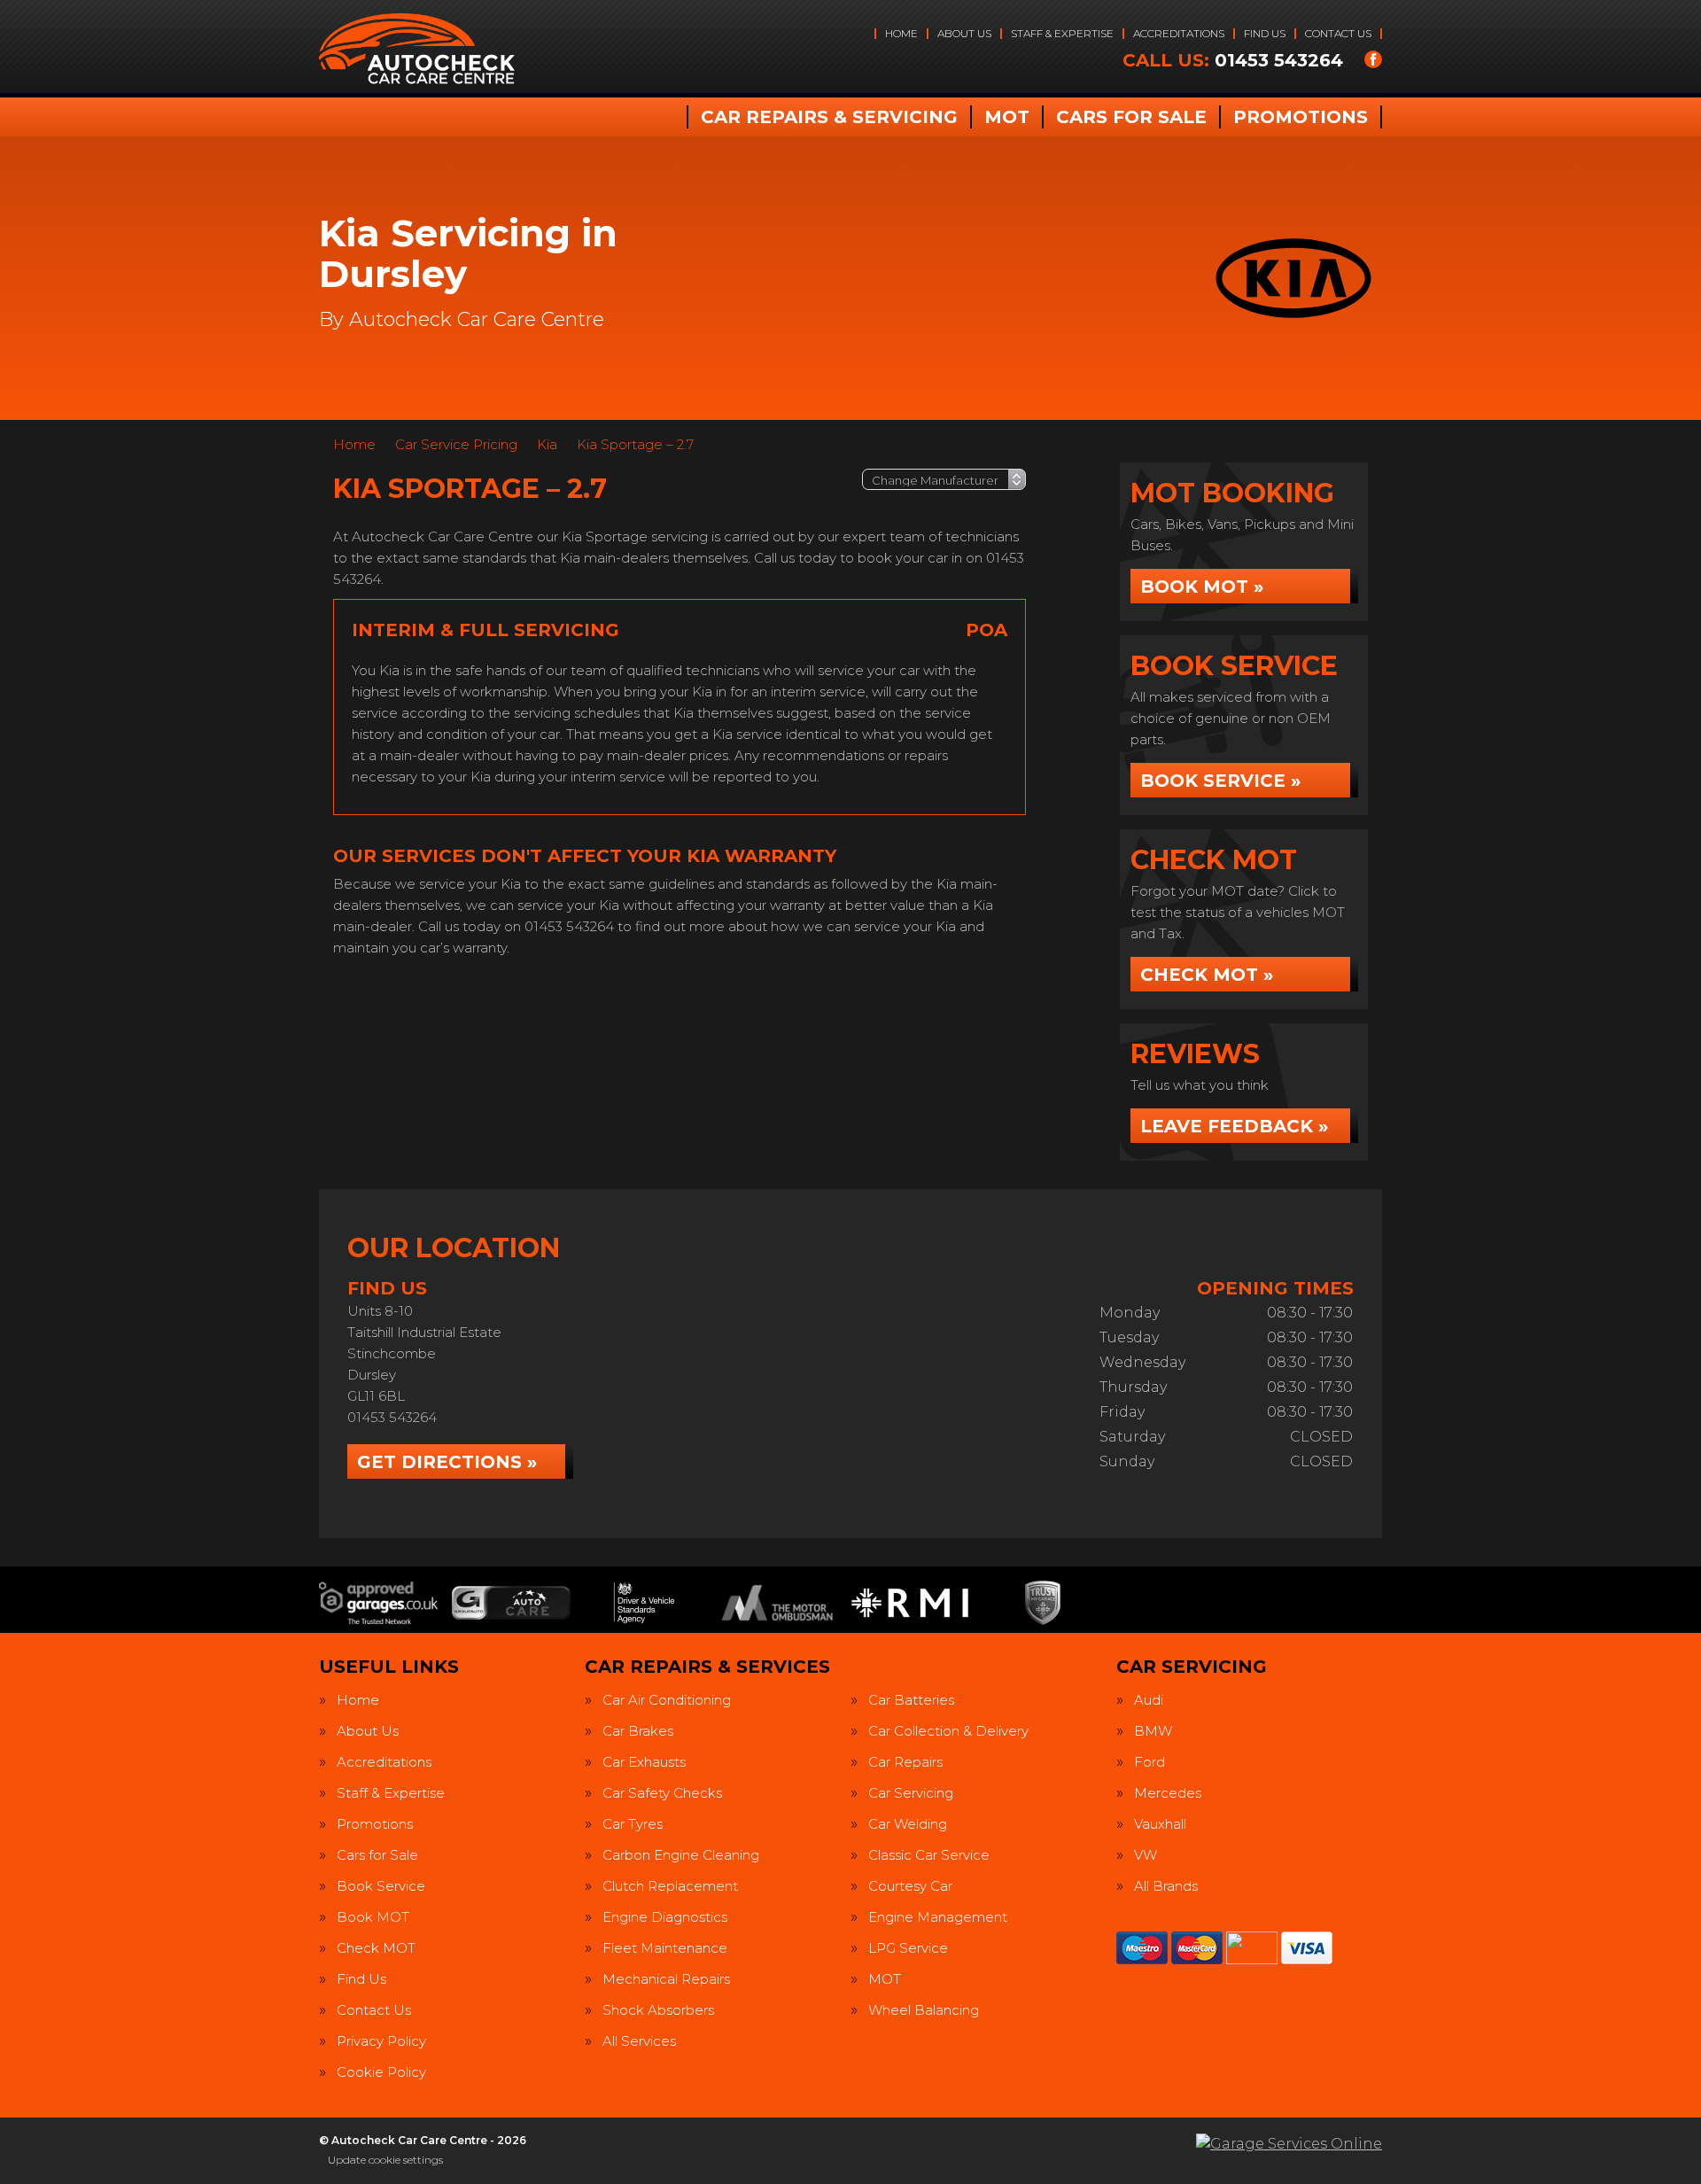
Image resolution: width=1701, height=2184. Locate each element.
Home (901, 33)
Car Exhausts (644, 1762)
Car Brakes (638, 1731)
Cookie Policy (381, 2072)
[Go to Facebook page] (1373, 59)
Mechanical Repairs (666, 1979)
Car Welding (908, 1824)
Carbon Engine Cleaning (681, 1855)
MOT (1007, 117)
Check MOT (376, 1948)
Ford (1150, 1762)
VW (1146, 1855)
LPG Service (908, 1948)
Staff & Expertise (1062, 33)
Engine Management (938, 1917)
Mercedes (1168, 1793)
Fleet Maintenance (665, 1948)
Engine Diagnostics (665, 1917)
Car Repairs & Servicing (829, 117)
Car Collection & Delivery (948, 1731)
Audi (1149, 1700)
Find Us (1265, 33)
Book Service (381, 1886)
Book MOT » (1202, 587)
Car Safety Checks (662, 1793)
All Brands (1166, 1886)
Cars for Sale (1131, 117)
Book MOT (373, 1917)
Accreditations (1179, 33)
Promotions (1301, 117)
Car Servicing (911, 1793)
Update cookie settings (385, 2160)
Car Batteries (911, 1700)
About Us (964, 33)
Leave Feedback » (1234, 1126)
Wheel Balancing (924, 2010)
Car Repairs (905, 1762)
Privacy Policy (381, 2041)
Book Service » (1220, 781)
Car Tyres (633, 1824)
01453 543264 (1233, 60)
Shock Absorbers (658, 2010)
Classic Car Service (929, 1855)
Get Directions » (447, 1462)
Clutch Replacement (670, 1886)
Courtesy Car (910, 1886)
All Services (639, 2041)
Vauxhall (1160, 1824)
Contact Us (1338, 33)
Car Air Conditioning (667, 1700)
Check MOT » (1207, 975)
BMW (1153, 1731)
